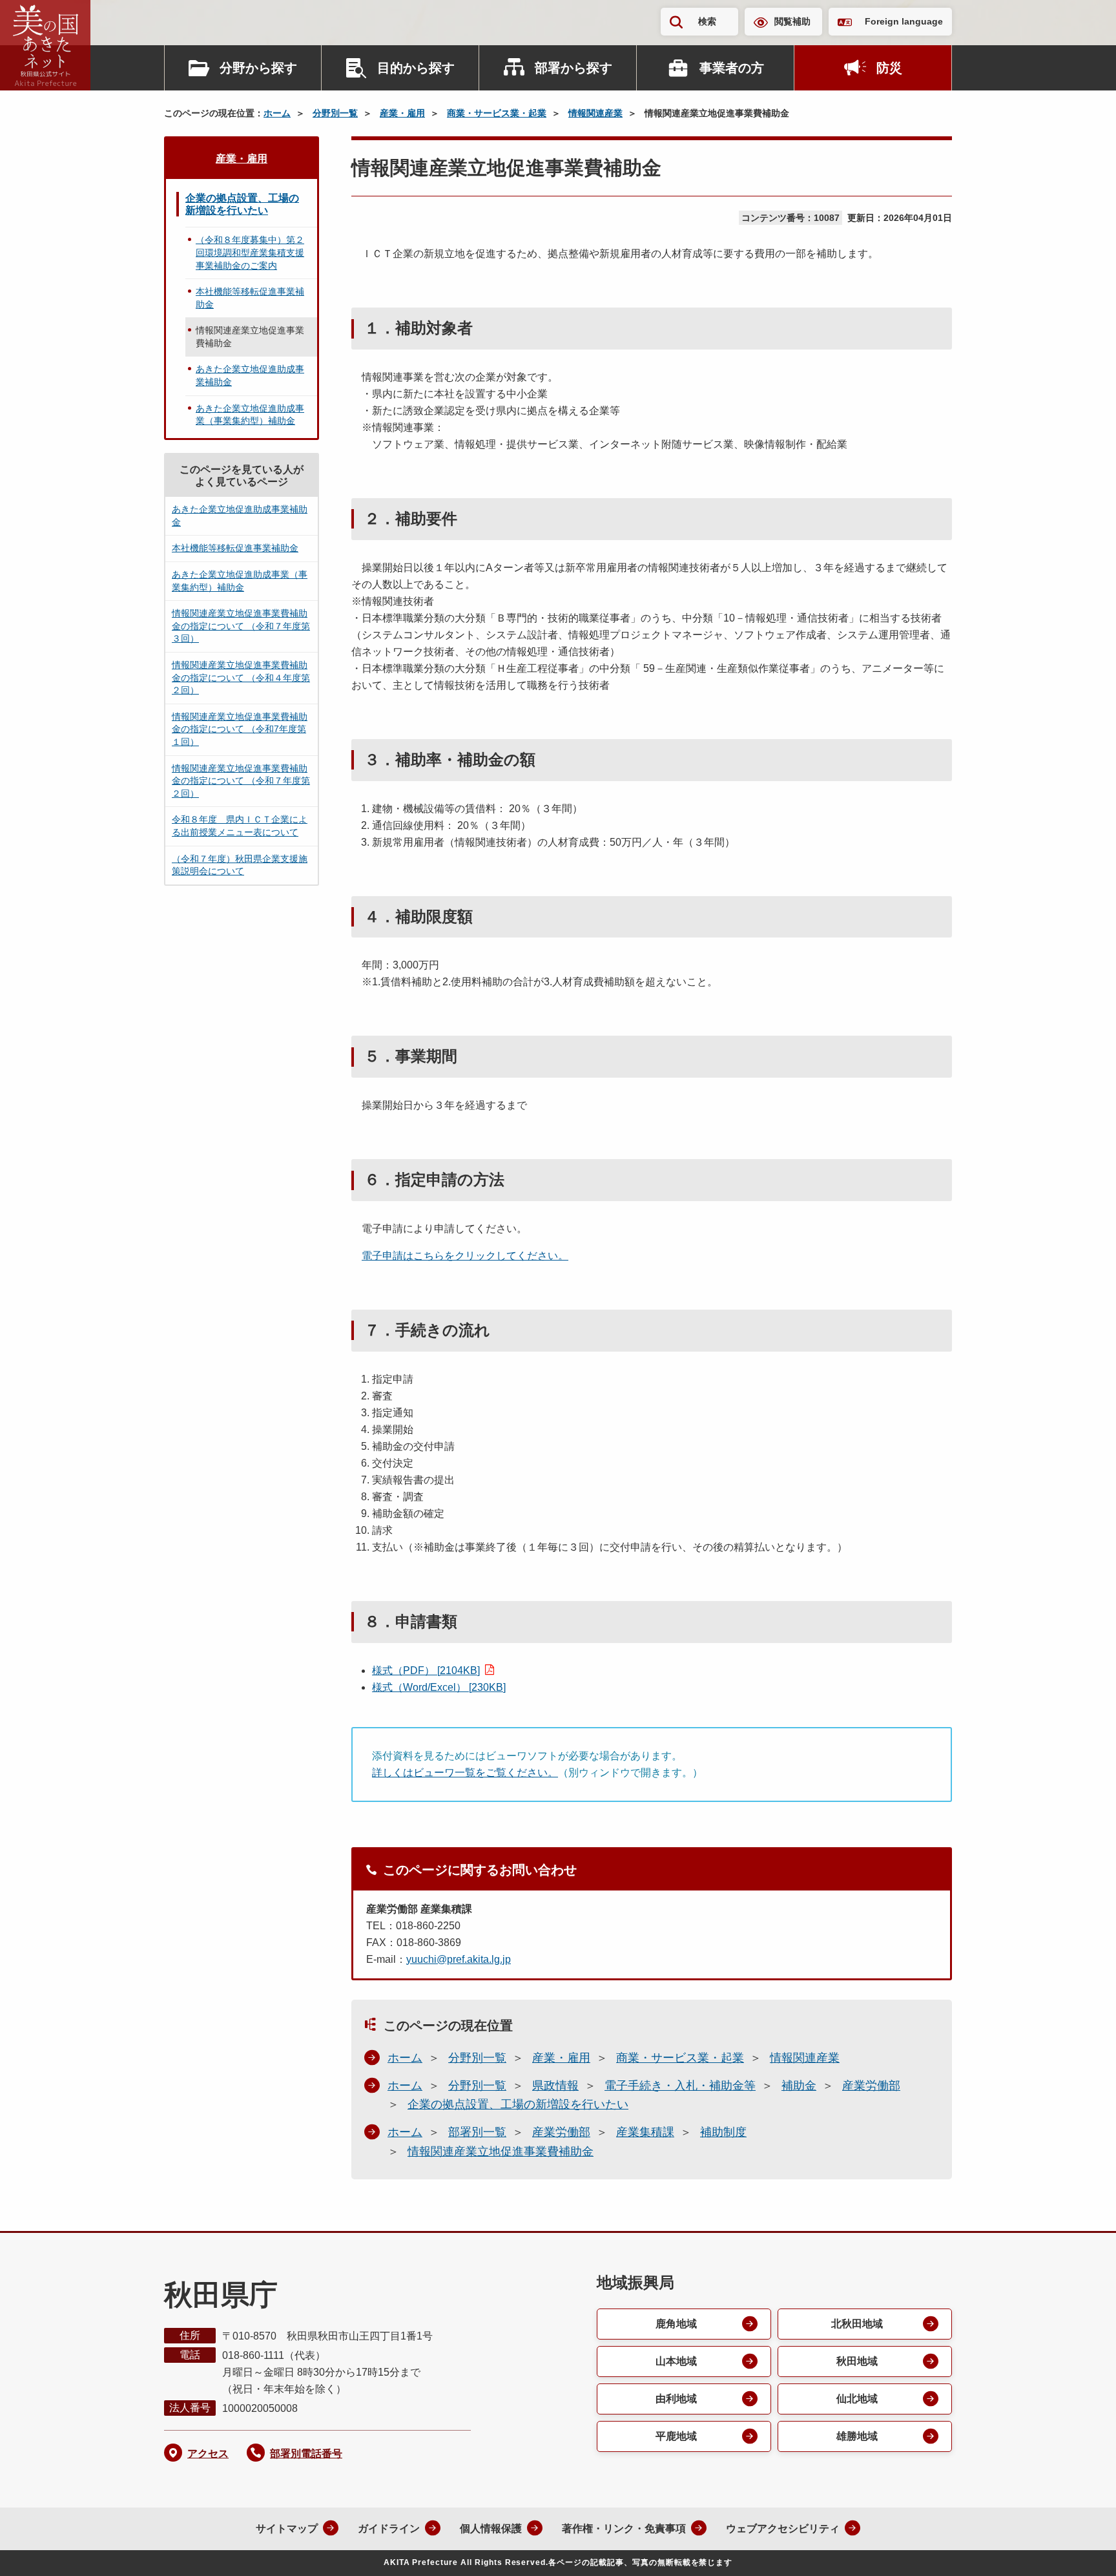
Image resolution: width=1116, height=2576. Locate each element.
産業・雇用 (402, 113)
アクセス (208, 2454)
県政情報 (555, 2086)
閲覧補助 (792, 21)
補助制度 (723, 2132)
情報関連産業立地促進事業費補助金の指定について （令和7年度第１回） (240, 729)
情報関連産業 (595, 113)
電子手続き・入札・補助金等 (680, 2086)
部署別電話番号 (306, 2454)
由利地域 (676, 2399)
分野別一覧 (335, 113)
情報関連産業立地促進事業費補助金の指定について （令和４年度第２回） (241, 677)
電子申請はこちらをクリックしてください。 (465, 1256)
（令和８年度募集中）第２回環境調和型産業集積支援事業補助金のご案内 (250, 252)
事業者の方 (732, 68)
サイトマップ (287, 2529)
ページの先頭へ (1080, 2549)
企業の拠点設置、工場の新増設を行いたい (518, 2104)
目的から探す (416, 68)
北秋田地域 (857, 2324)
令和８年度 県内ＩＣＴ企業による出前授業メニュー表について (240, 826)
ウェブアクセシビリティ (783, 2529)
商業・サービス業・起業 (497, 113)
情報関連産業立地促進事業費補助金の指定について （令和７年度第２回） (241, 781)
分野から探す (258, 68)
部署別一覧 (477, 2132)
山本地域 (676, 2361)
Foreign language (904, 21)
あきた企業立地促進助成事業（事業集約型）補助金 (250, 415)
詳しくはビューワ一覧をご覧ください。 (465, 1773)
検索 (707, 21)
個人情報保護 (491, 2529)
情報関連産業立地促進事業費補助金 (501, 2152)
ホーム (277, 113)
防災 (889, 68)
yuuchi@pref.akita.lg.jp (459, 1959)
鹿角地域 (676, 2324)
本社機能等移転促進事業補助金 (250, 298)
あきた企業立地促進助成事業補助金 (250, 375)
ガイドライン (389, 2529)
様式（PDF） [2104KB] (426, 1670)
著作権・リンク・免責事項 (624, 2529)
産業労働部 (871, 2086)
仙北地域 (857, 2399)
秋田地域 (857, 2361)
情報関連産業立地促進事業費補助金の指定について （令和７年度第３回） (241, 626)
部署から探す (573, 68)
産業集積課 (645, 2132)
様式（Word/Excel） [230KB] (439, 1687)
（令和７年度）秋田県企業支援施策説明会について (240, 865)
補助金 (799, 2086)
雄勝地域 (857, 2436)
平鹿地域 (676, 2436)
